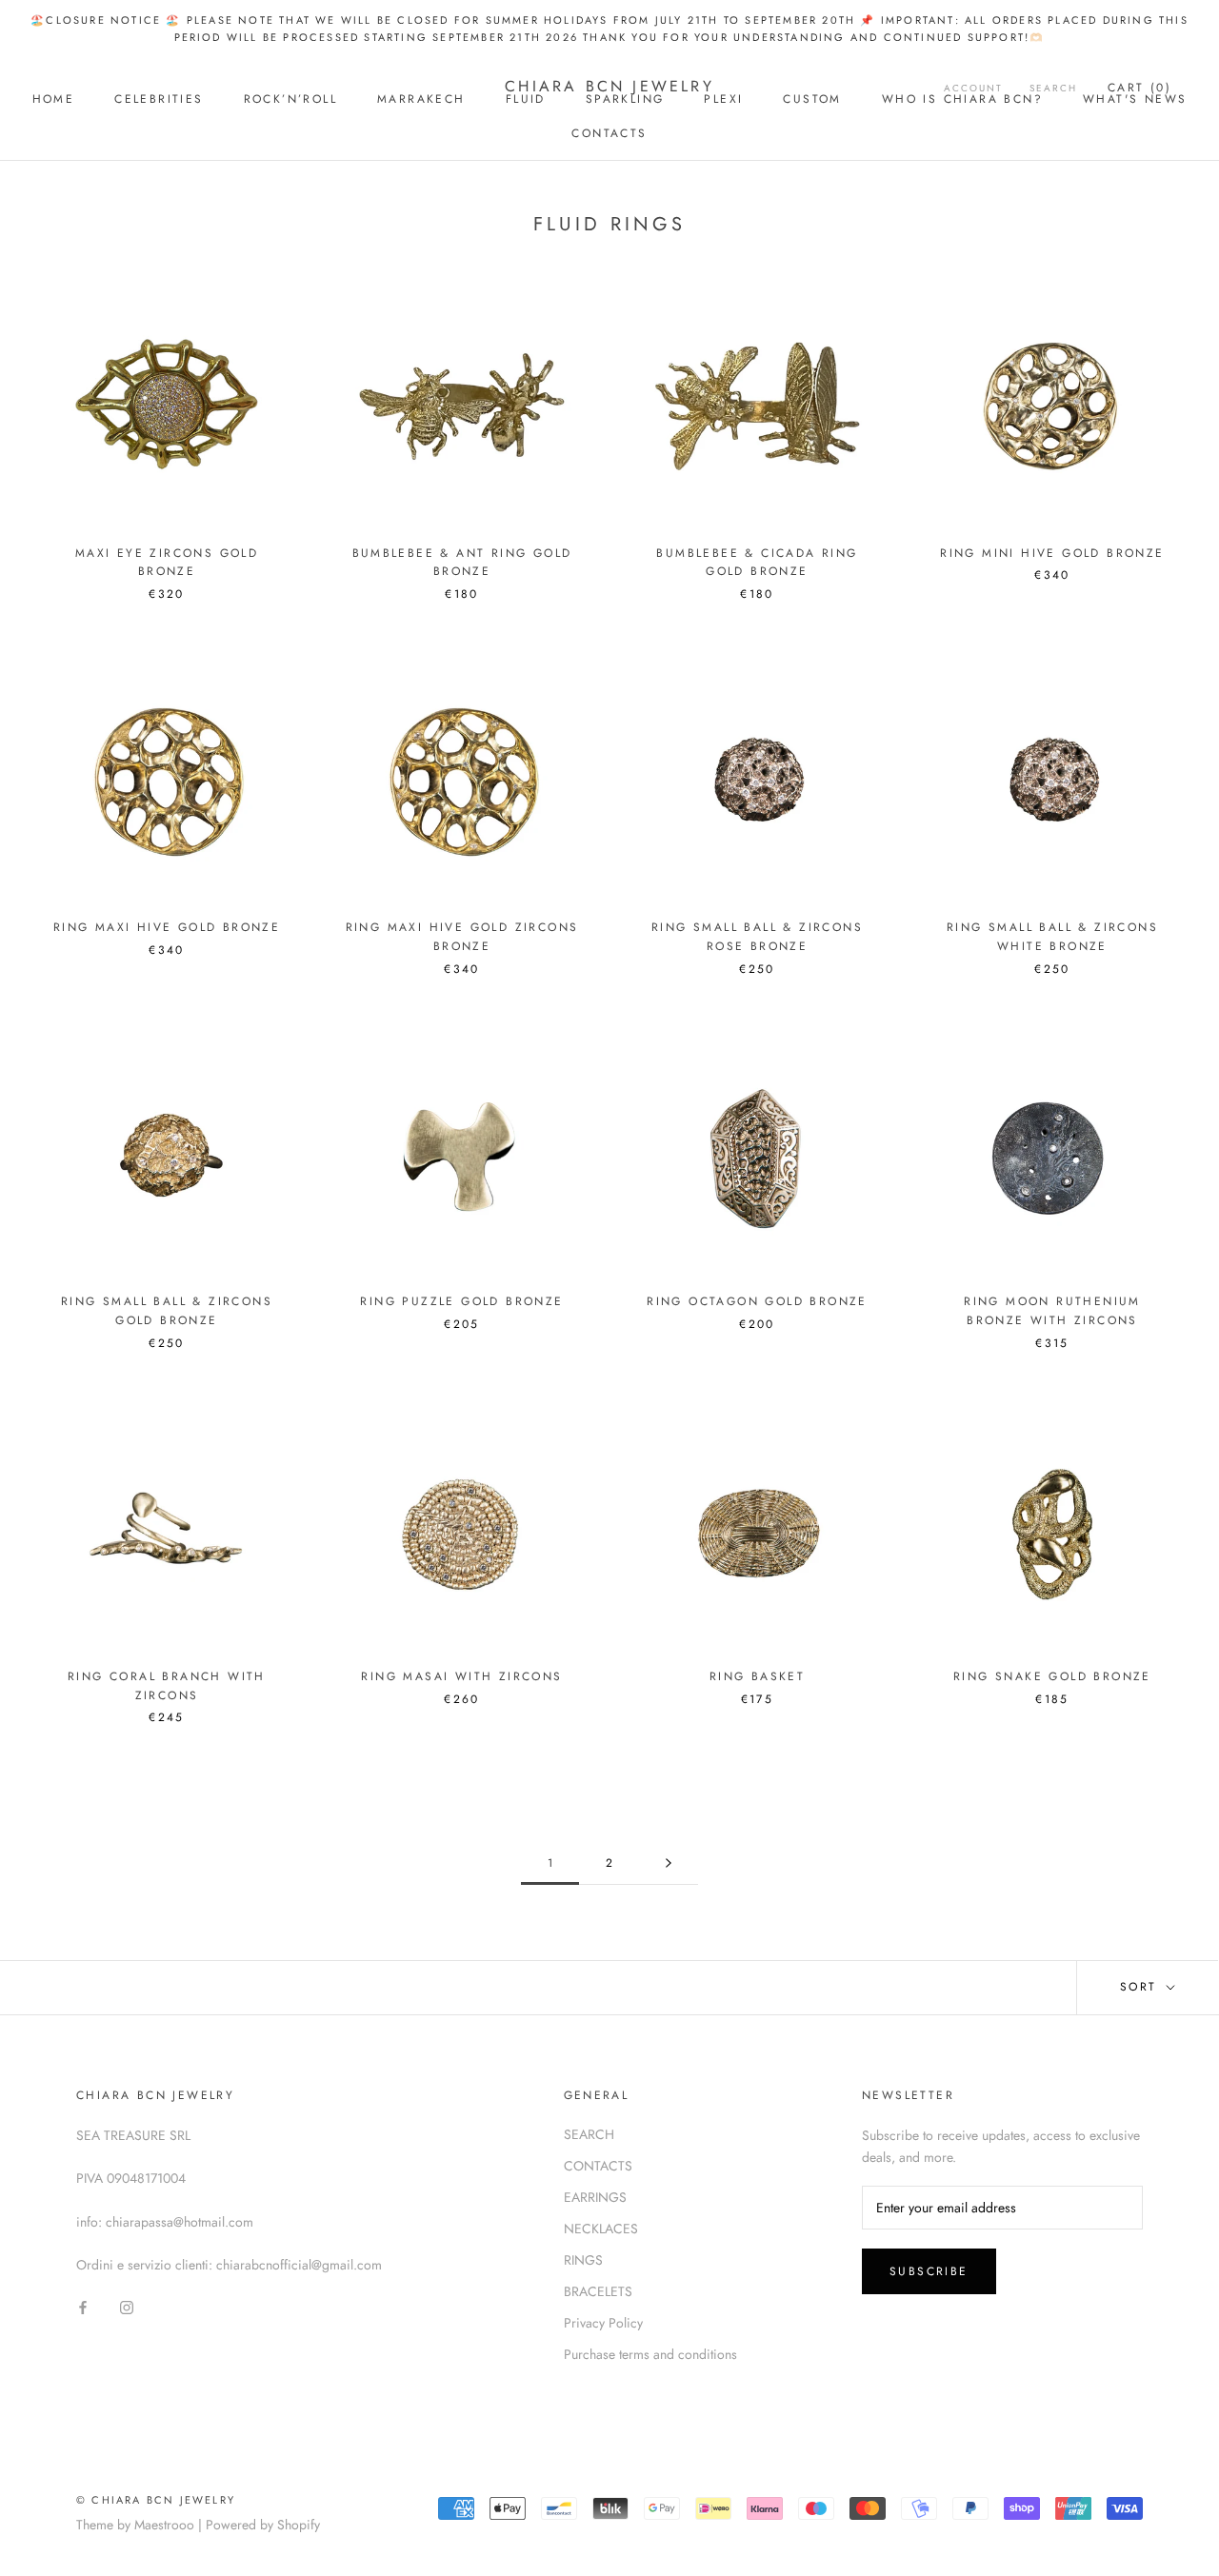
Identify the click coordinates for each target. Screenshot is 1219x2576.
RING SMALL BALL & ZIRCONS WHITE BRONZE (1052, 937)
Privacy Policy (603, 2323)
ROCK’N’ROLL (290, 99)
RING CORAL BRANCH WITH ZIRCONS (167, 1686)
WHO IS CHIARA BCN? (962, 99)
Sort (1141, 1987)
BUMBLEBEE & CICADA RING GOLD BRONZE (757, 563)
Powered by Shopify (263, 2525)
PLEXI (723, 99)
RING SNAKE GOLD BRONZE (1052, 1676)
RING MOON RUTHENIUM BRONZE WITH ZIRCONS (1052, 1311)
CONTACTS (609, 133)
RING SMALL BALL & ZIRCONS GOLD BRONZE (167, 1311)
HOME (54, 99)
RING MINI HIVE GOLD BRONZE (1052, 553)
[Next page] (669, 1863)
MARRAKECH (421, 99)
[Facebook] (83, 2306)
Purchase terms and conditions (650, 2354)
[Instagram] (127, 2306)
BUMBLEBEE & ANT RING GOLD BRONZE (462, 563)
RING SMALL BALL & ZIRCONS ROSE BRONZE (757, 937)
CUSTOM (812, 99)
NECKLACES (601, 2229)
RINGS (583, 2260)
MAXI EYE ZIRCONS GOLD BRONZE (167, 563)
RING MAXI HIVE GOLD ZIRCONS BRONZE (462, 937)
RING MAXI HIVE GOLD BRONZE (167, 927)
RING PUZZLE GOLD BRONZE (461, 1301)
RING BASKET (757, 1676)
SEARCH (589, 2134)
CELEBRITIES (159, 99)
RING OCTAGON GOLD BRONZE (757, 1301)
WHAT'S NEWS (1135, 99)
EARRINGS (595, 2197)
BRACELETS (598, 2291)
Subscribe (929, 2271)
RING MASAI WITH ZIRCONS (461, 1676)
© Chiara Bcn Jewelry (156, 2500)
